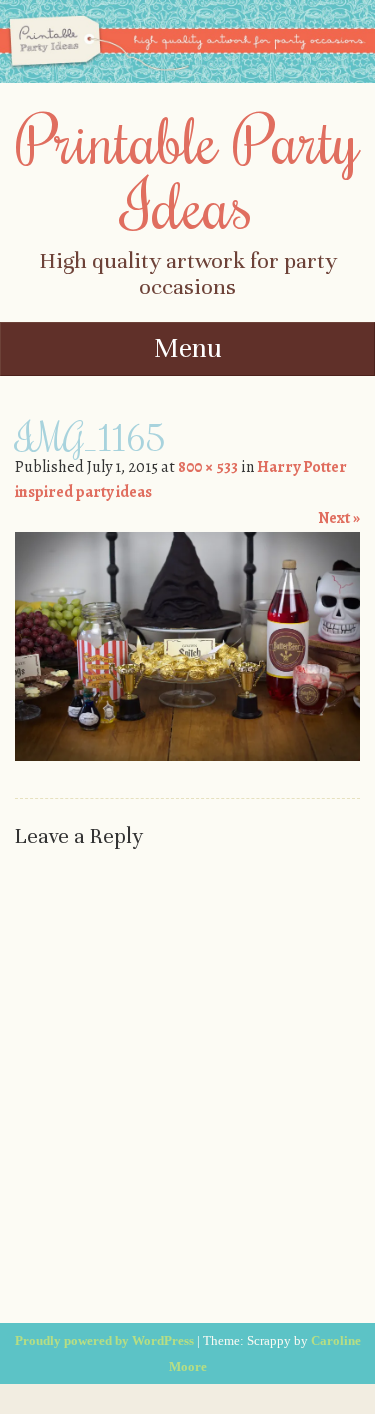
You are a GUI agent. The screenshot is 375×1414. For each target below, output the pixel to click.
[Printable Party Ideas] (187, 78)
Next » (339, 518)
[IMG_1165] (187, 756)
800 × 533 (208, 467)
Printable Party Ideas (188, 171)
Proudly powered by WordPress (104, 1340)
